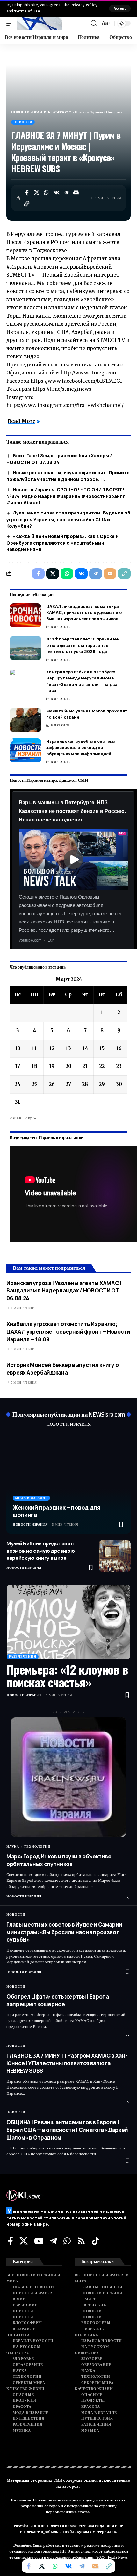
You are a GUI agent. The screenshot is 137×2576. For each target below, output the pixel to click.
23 (119, 1066)
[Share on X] (37, 192)
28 (85, 1084)
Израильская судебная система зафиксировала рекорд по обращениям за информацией (81, 747)
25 (34, 1084)
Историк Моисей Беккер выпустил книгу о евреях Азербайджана (62, 1369)
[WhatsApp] (67, 2241)
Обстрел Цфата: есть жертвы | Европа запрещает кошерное (58, 2000)
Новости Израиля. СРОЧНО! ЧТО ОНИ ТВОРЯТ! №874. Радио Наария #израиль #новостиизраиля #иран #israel (66, 496)
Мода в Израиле (31, 1498)
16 (119, 1048)
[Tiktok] (95, 2241)
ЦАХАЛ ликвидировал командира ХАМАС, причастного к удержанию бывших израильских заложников (84, 613)
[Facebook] (11, 2241)
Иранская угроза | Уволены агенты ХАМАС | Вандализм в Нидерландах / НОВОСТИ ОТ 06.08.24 (64, 1291)
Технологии (37, 1846)
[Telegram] (53, 2241)
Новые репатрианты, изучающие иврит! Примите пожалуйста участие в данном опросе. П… (68, 476)
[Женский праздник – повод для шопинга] (68, 1484)
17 (18, 1066)
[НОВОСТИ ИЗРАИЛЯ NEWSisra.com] (40, 23)
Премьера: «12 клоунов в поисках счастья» (67, 1676)
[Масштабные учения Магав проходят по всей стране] (25, 720)
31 (18, 1102)
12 (52, 1048)
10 (18, 1048)
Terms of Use (27, 11)
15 (102, 1048)
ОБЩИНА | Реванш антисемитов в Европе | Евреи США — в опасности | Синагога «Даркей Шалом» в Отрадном (67, 2130)
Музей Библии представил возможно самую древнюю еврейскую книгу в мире (41, 1551)
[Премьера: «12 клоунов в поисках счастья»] (68, 1622)
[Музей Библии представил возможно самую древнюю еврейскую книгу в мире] (115, 1556)
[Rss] (81, 2241)
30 (119, 1084)
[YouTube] (39, 2241)
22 (102, 1066)
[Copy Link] (27, 204)
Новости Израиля (30, 1524)
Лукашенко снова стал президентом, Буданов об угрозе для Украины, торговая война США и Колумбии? (68, 519)
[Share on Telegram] (66, 192)
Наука (13, 1846)
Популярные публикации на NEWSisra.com (69, 1414)
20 (68, 1066)
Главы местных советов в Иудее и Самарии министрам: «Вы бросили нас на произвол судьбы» (64, 1932)
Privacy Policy (84, 5)
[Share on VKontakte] (56, 192)
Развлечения (23, 1657)
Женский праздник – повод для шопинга (57, 1511)
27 (68, 1084)
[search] (94, 23)
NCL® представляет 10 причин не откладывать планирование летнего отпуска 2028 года (82, 645)
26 (52, 1084)
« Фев (15, 1118)
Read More (22, 421)
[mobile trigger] (12, 23)
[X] (24, 2241)
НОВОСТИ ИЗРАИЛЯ (68, 1424)
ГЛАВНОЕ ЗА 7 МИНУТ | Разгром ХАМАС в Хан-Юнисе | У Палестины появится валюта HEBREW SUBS (67, 2063)
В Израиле (60, 627)
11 (34, 1048)
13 (68, 1048)
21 (85, 1066)
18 (34, 1066)
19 (52, 1066)
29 (102, 1084)
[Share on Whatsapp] (47, 192)
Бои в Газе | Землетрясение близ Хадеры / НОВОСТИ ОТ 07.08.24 (59, 459)
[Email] (76, 192)
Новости (23, 122)
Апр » (31, 1118)
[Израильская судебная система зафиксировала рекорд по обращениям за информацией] (25, 750)
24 (18, 1084)
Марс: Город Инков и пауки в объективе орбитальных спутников (59, 1860)
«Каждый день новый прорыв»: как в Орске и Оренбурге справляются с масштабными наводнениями (62, 543)
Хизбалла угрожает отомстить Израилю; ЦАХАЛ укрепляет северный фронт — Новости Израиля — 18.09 (68, 1332)
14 (85, 1048)
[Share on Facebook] (27, 192)
